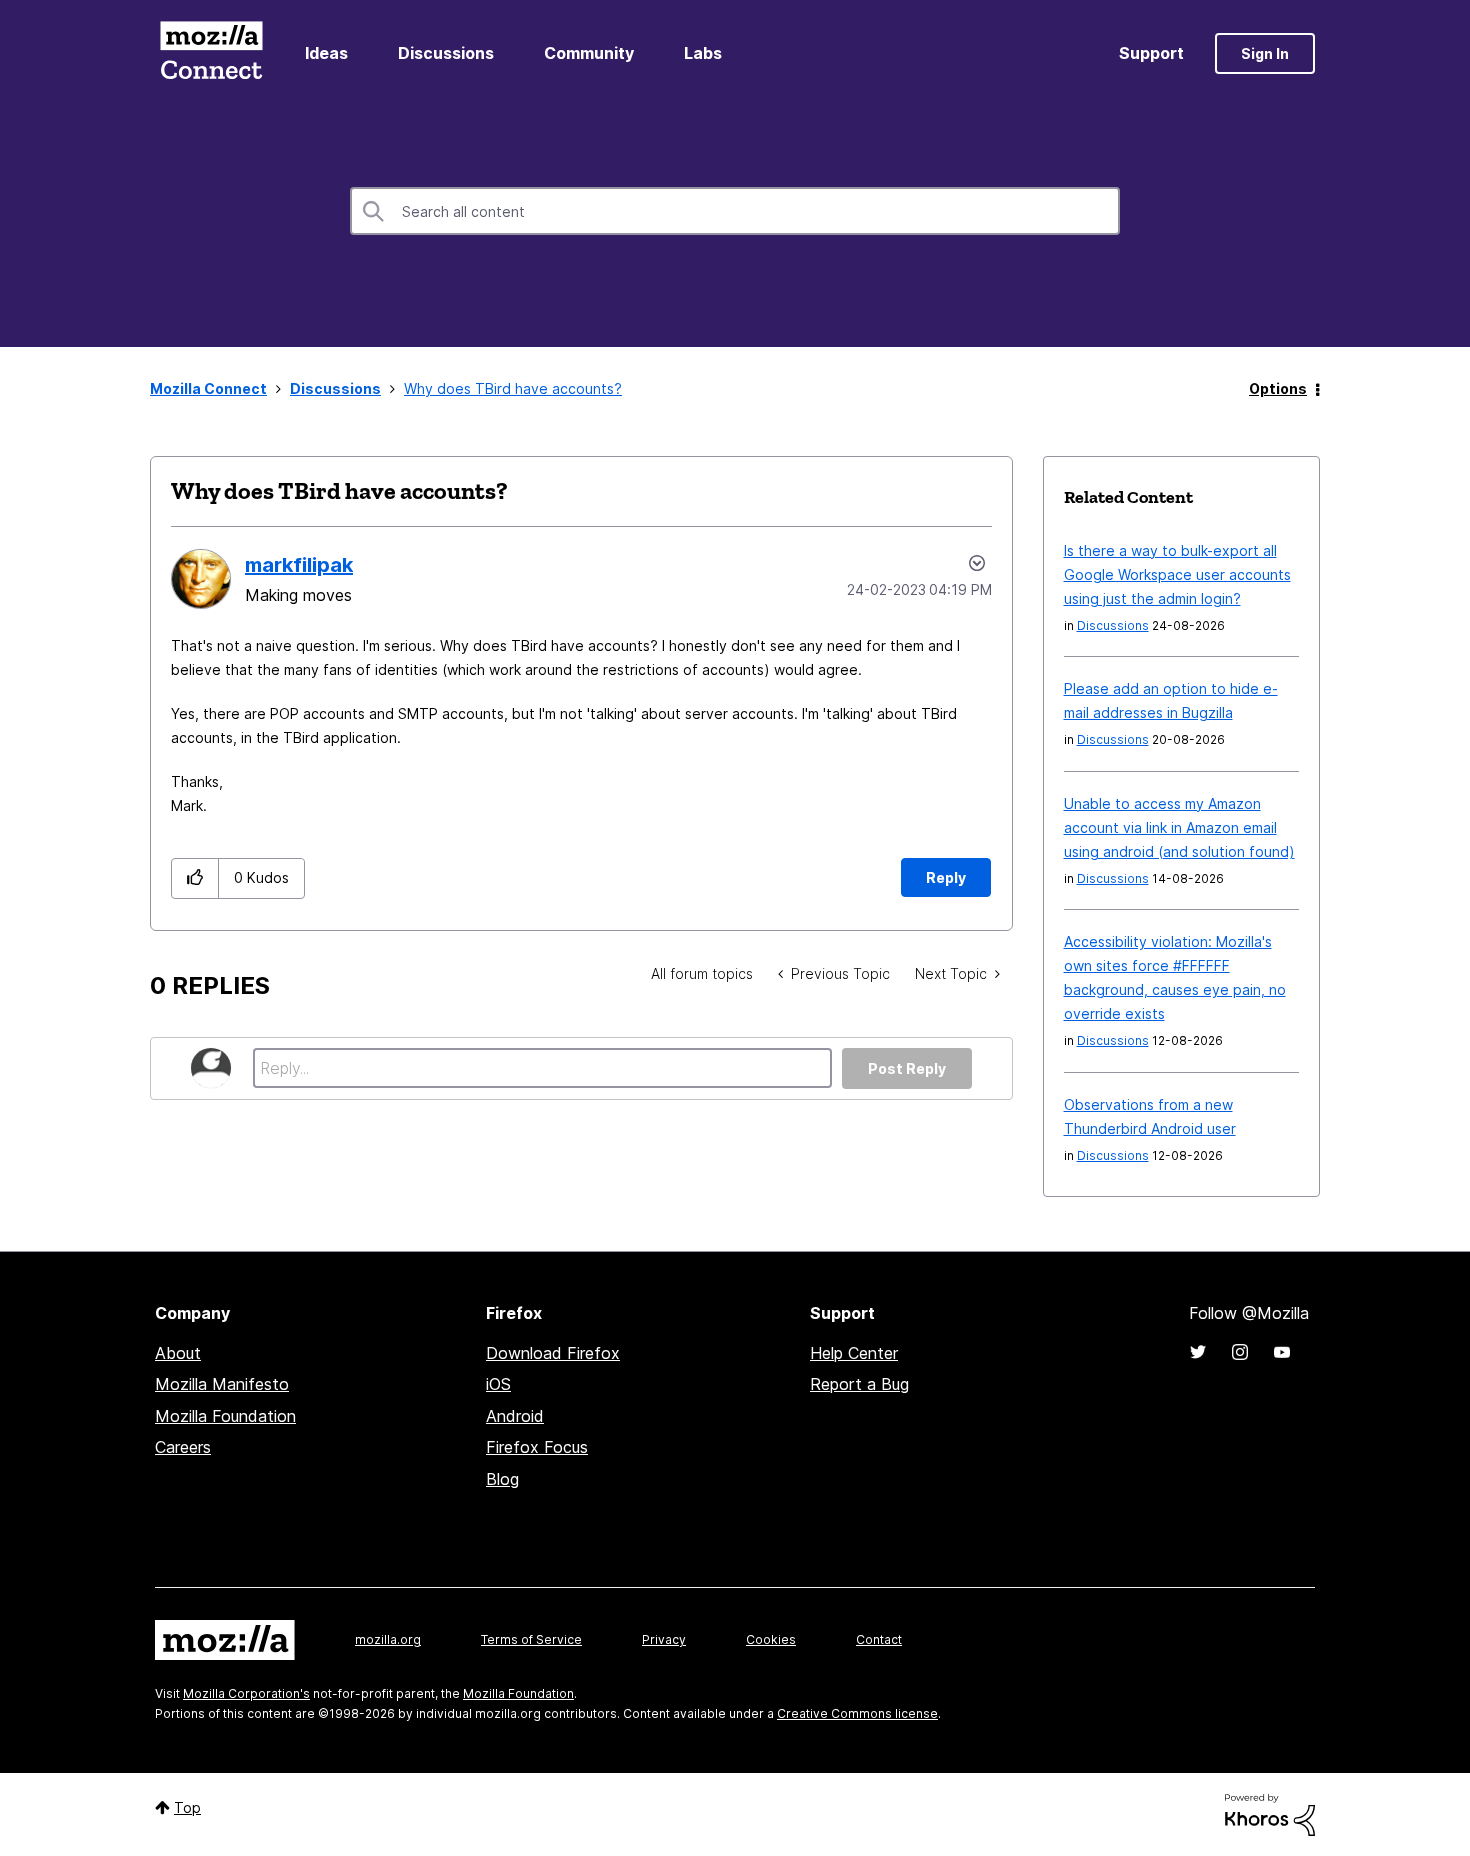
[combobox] (735, 211)
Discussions (446, 53)
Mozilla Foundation (225, 1416)
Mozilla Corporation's (246, 1693)
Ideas (326, 53)
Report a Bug (859, 1384)
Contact (879, 1639)
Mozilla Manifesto (222, 1384)
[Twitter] (1198, 1352)
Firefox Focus (537, 1447)
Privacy (664, 1639)
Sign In (1265, 53)
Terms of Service (531, 1639)
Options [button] (1278, 388)
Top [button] (187, 1807)
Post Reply (907, 1068)
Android (515, 1416)
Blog (502, 1479)
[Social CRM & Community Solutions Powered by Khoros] (1270, 1813)
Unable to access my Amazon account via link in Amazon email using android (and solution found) (1179, 827)
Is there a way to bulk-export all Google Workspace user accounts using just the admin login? (1177, 574)
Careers (183, 1447)
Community (589, 53)
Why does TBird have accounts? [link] (513, 388)
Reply (946, 877)
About (178, 1353)
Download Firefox (553, 1353)
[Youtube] (1282, 1352)
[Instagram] (1240, 1352)
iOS (498, 1384)
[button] (195, 878)
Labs (703, 53)
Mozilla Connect (211, 53)
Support (1151, 53)
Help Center (854, 1353)
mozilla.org (388, 1639)
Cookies (771, 1639)
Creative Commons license (857, 1713)
